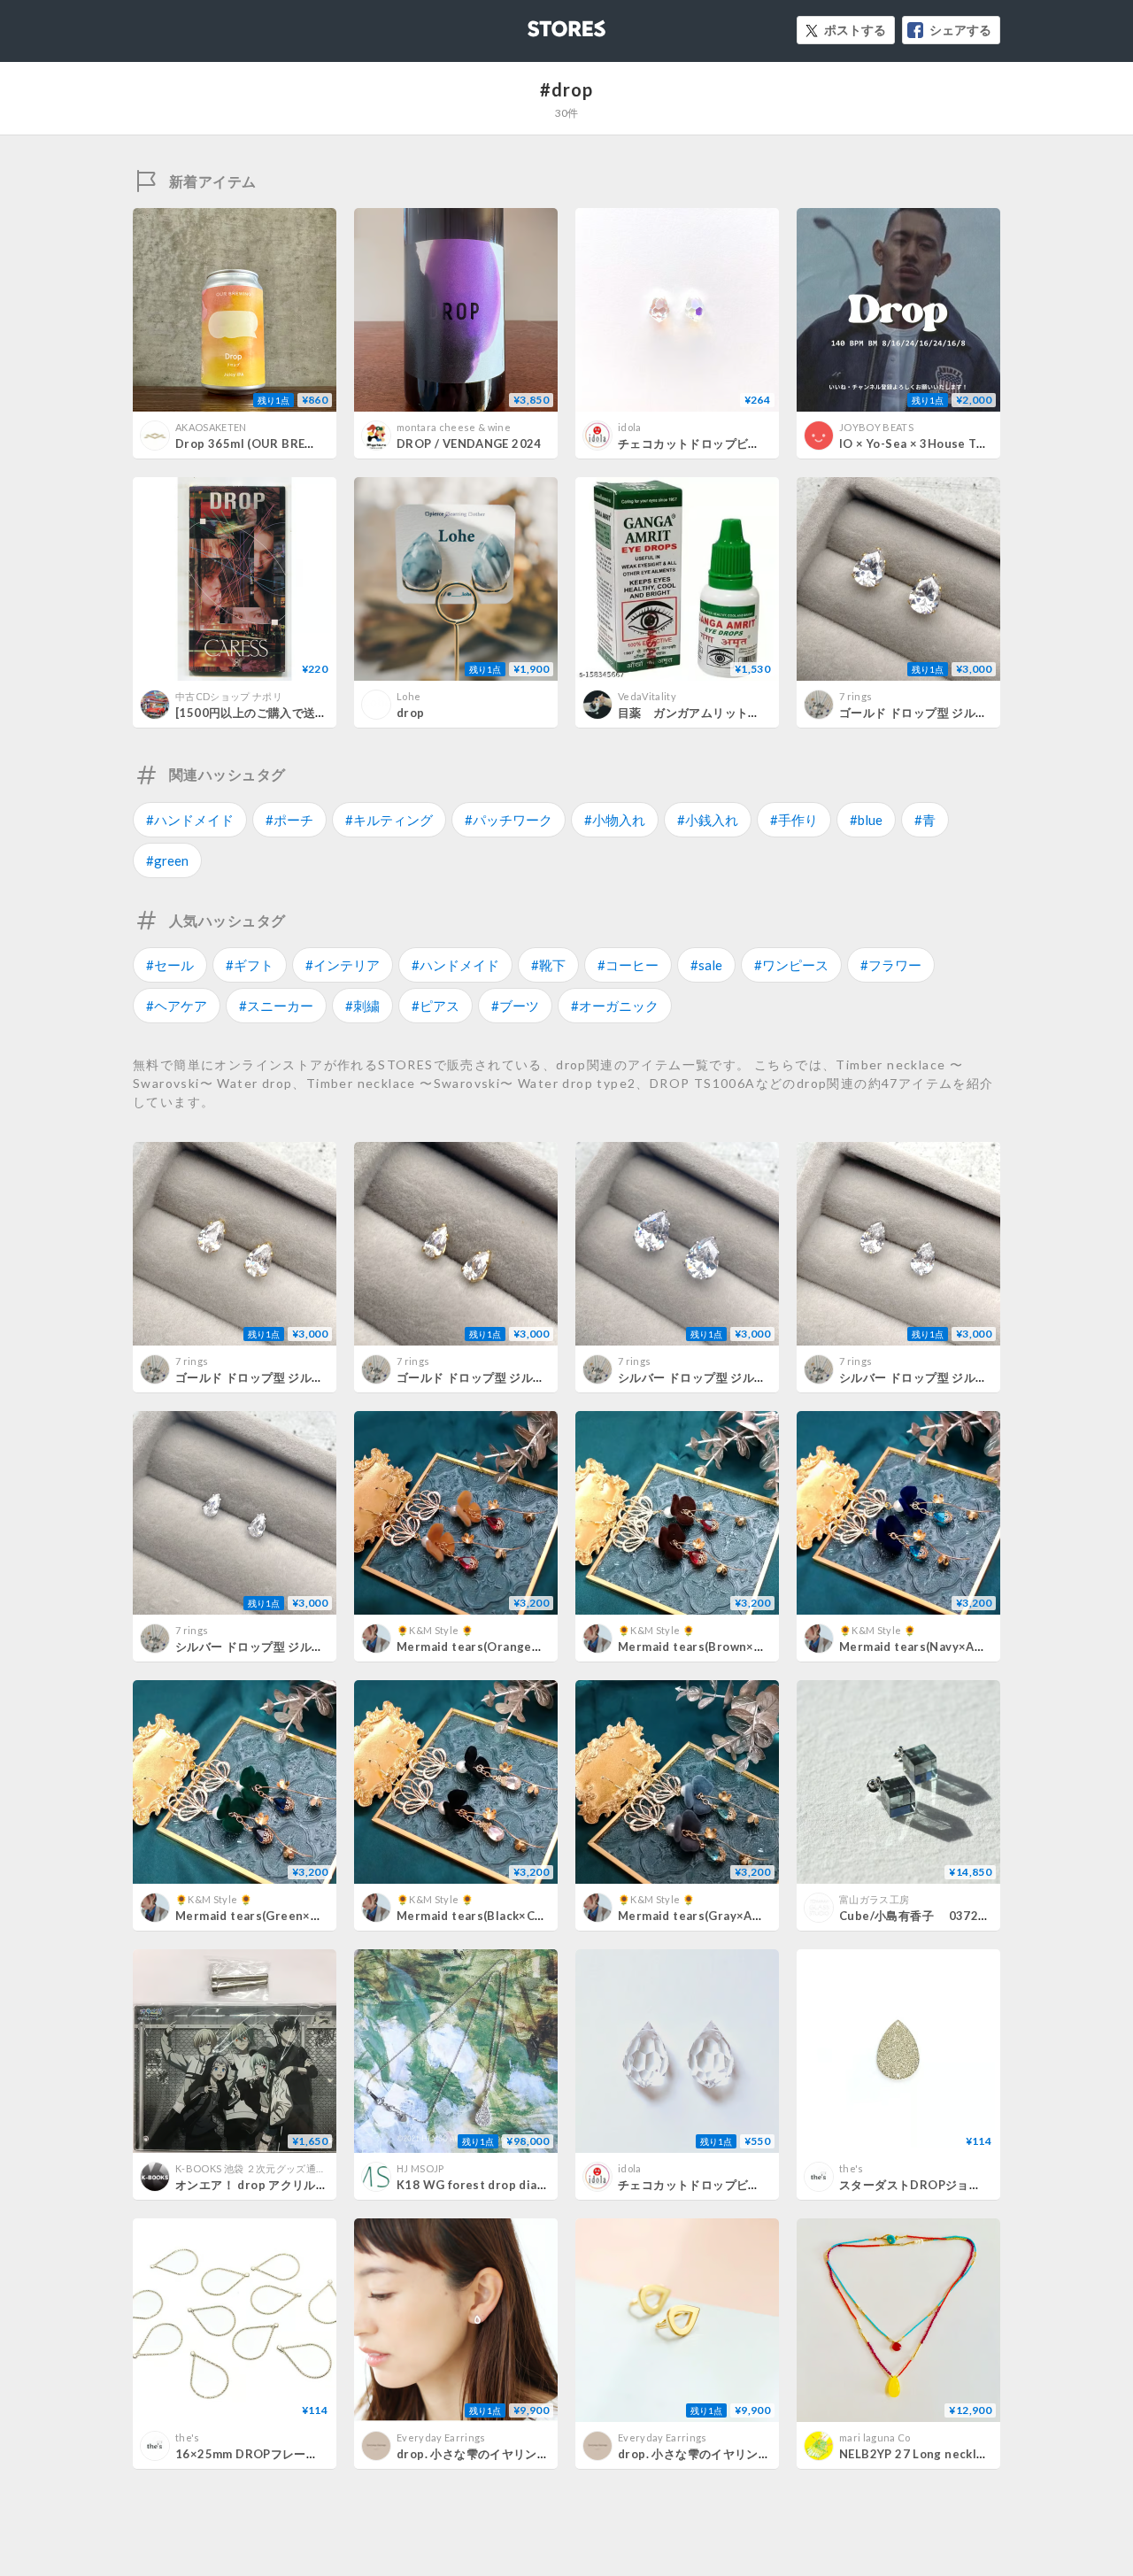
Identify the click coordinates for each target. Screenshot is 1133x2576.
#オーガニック (615, 1006)
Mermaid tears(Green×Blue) (258, 1916)
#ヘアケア (177, 1006)
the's (852, 2168)
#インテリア (343, 965)
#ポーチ (289, 820)
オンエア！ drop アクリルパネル (263, 2185)
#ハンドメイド (190, 820)
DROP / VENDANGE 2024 (469, 443)
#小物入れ (615, 820)
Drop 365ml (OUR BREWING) (259, 443)
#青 (925, 820)
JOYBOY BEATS (876, 427)
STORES (537, 23)
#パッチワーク (509, 820)
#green (167, 860)
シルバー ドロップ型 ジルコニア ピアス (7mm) (742, 1377)
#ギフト (250, 965)
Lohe (408, 696)
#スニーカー (276, 1006)
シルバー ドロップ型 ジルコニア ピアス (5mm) (963, 1377)
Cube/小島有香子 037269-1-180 (936, 1916)
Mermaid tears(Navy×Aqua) (919, 1647)
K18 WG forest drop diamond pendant (509, 2185)
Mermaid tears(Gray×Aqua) (698, 1916)
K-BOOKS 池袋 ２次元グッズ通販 (250, 2168)
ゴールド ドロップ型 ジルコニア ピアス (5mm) (300, 1377)
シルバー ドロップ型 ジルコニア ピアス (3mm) (300, 1647)
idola (630, 427)
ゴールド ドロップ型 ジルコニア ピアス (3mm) (521, 1377)
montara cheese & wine (454, 427)
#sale (706, 965)
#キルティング (389, 820)
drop (411, 713)
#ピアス (435, 1006)
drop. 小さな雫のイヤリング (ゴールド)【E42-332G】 (764, 2454)
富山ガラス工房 (874, 1899)
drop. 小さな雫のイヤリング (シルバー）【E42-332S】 (546, 2454)
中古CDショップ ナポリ (229, 696)
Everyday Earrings (441, 2437)
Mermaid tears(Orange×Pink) (482, 1647)
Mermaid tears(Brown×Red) (699, 1647)
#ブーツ (515, 1006)
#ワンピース (791, 965)
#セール (170, 965)
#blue (866, 820)
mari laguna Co (875, 2437)
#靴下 (548, 965)
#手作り (794, 820)
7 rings (856, 696)
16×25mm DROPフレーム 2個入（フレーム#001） (314, 2454)
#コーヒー (628, 965)
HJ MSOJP (420, 2168)
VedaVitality (647, 696)
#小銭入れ (708, 820)
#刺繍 (362, 1006)
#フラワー (891, 965)
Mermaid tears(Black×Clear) (479, 1916)
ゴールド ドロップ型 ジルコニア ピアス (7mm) (963, 713)
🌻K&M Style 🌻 (435, 1630)
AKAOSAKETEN (211, 427)
